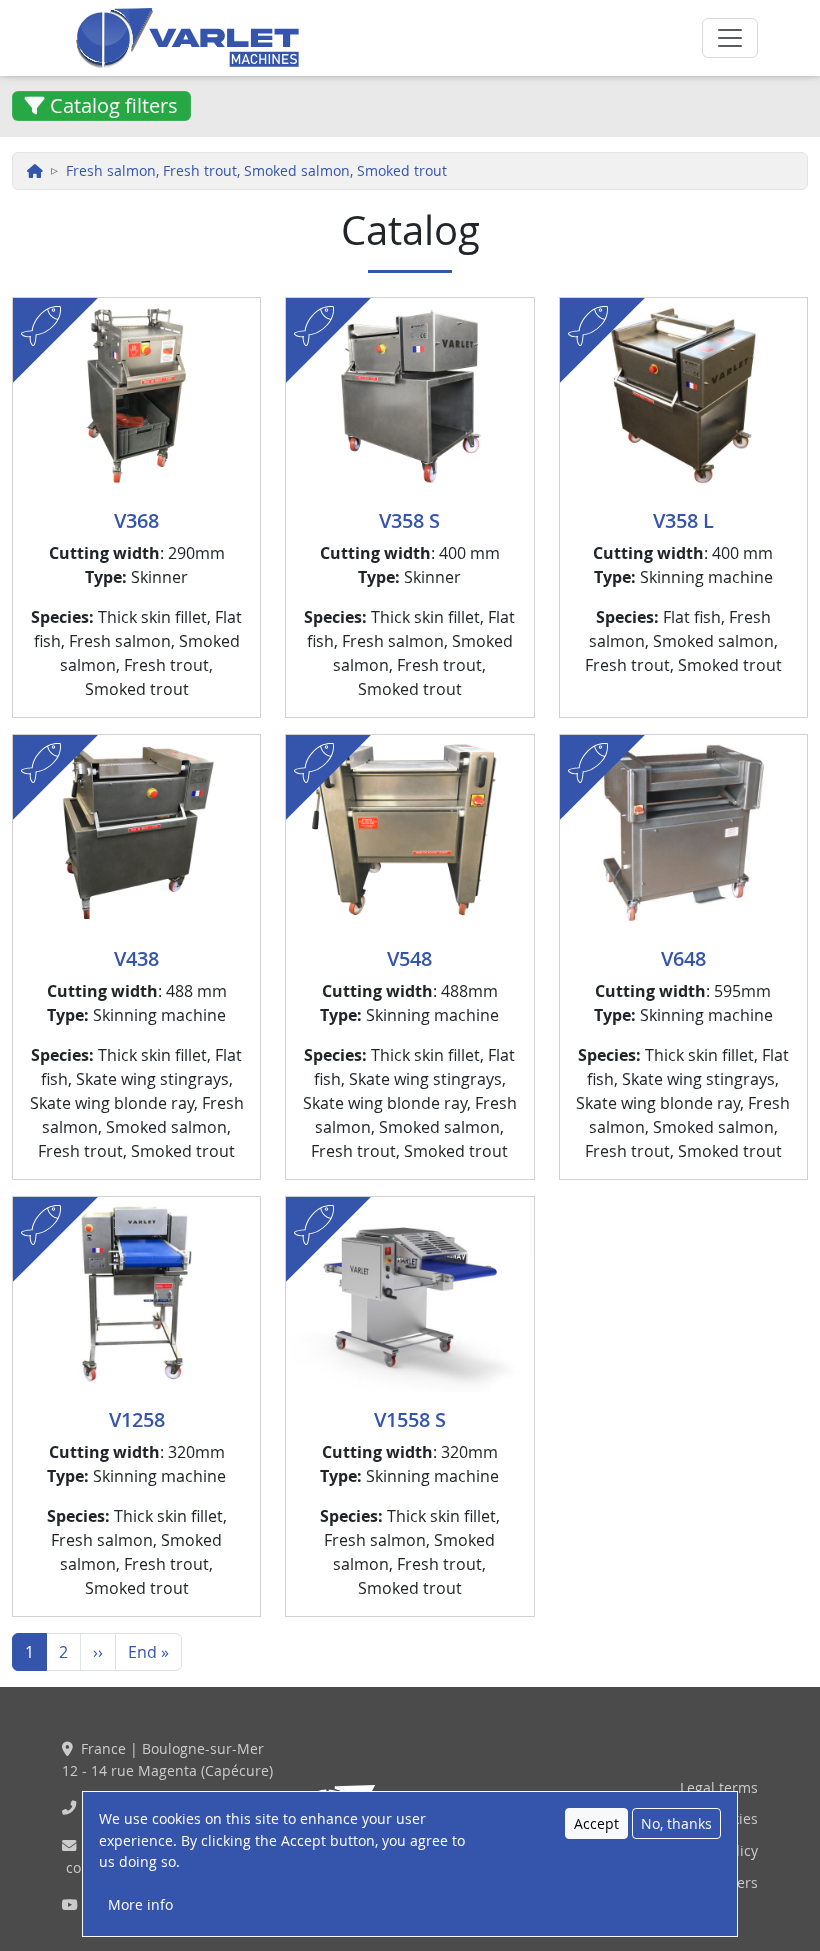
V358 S (409, 520)
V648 (683, 958)
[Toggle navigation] (730, 38)
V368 (136, 520)
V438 (136, 958)
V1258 (137, 1419)
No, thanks (676, 1823)
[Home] (323, 38)
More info (140, 1904)
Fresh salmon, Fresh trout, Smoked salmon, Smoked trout (256, 170)
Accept (596, 1823)
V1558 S (410, 1419)
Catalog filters (111, 105)
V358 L (683, 520)
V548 (409, 958)
